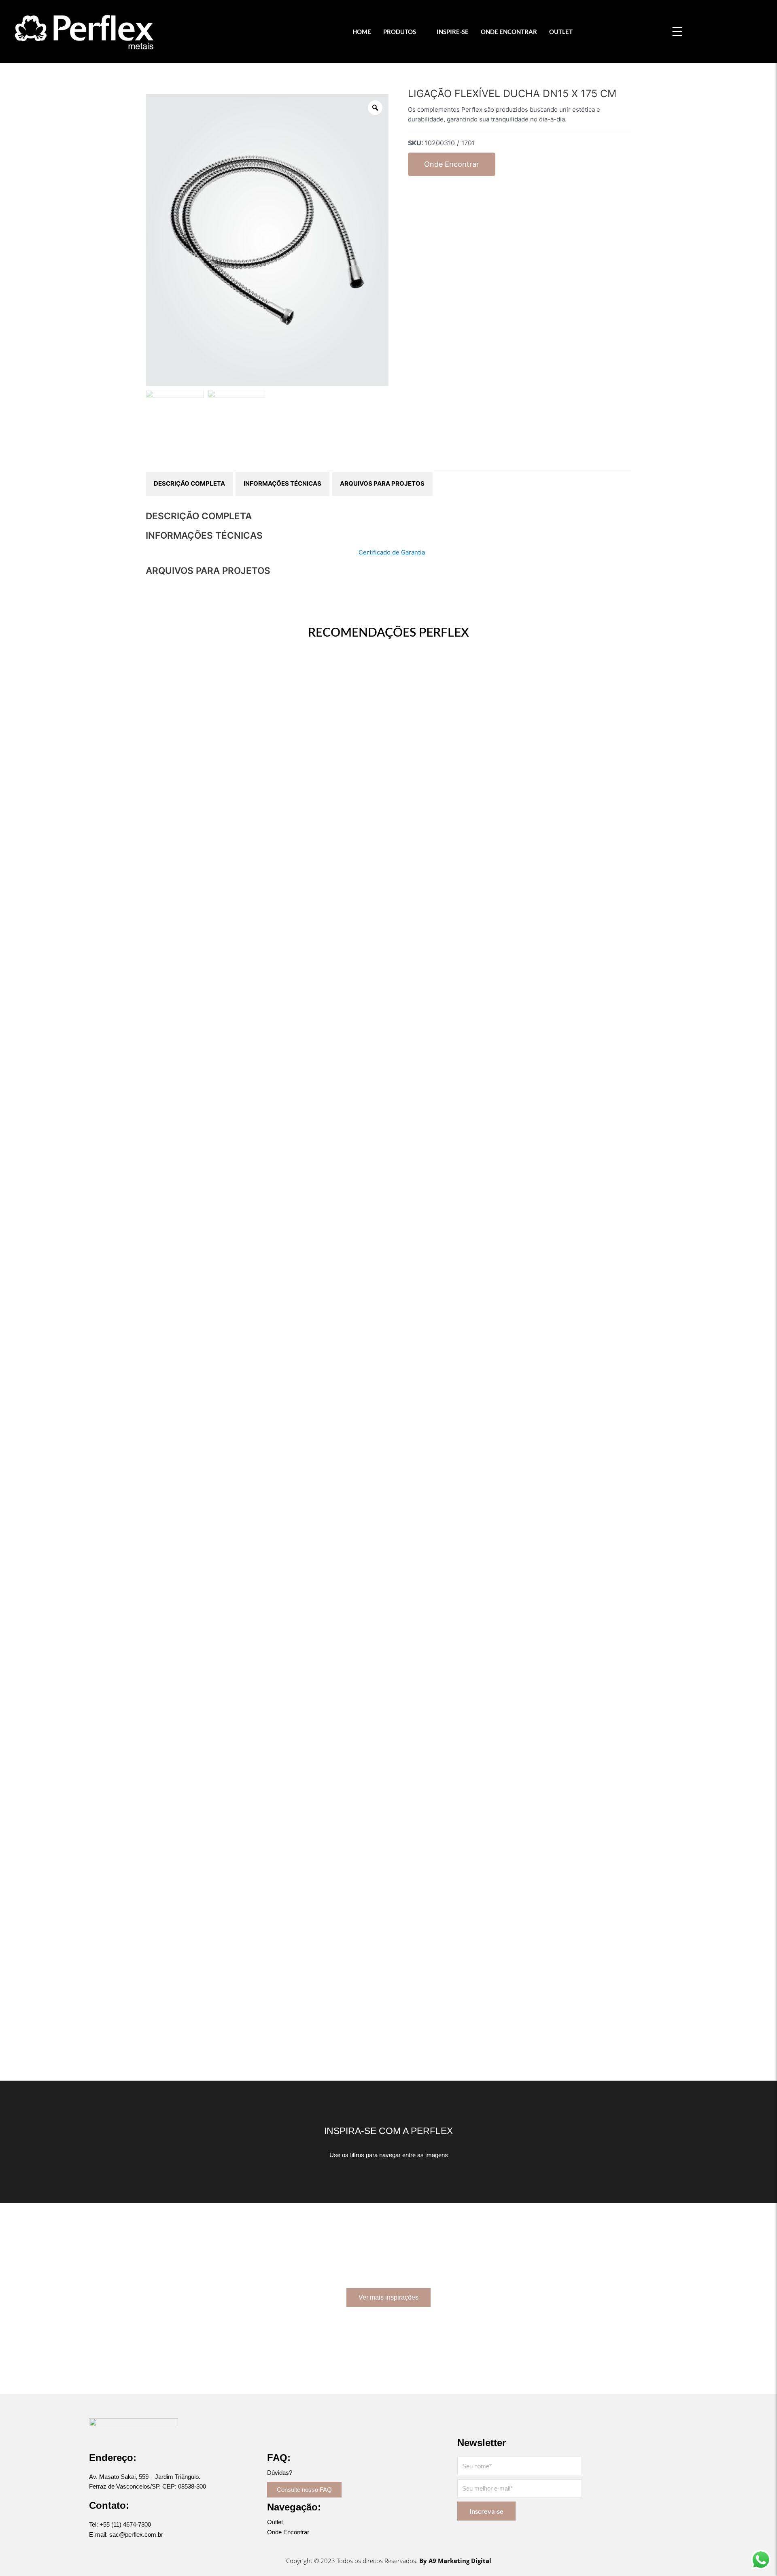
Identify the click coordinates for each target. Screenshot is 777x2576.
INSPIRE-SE (453, 32)
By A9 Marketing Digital (455, 2561)
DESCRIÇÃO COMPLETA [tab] (189, 483)
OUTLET (561, 32)
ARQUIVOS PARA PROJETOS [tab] (382, 483)
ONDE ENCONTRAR (509, 32)
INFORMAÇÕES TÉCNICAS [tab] (282, 483)
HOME (362, 32)
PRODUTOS (400, 32)
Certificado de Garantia (391, 552)
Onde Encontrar (452, 164)
